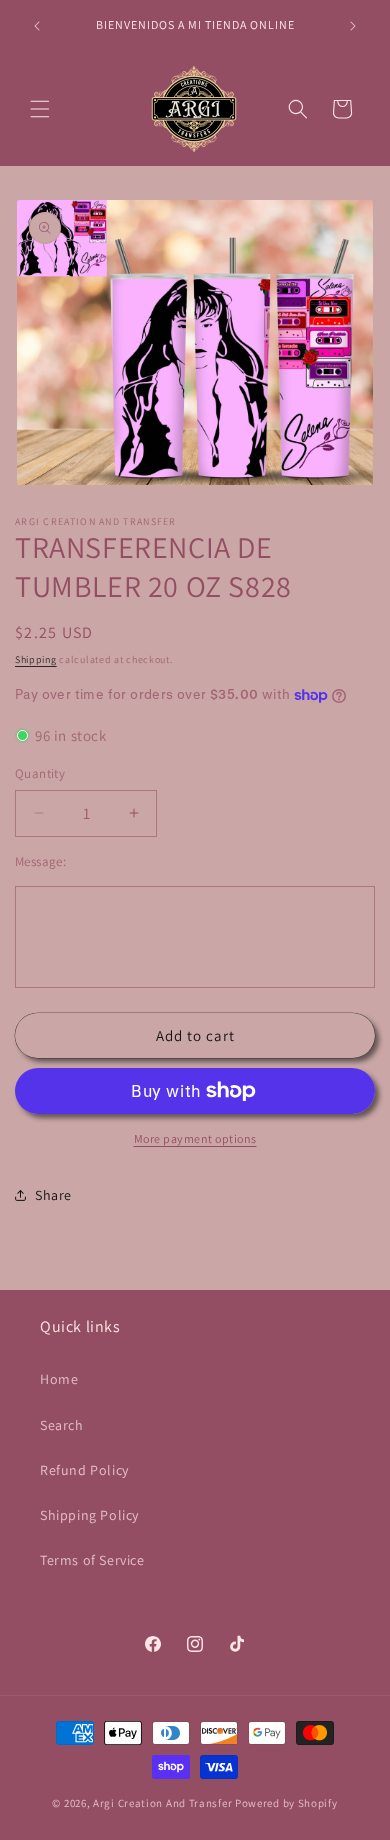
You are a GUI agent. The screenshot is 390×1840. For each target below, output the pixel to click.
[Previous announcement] (37, 26)
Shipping (36, 659)
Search (62, 1425)
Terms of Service (92, 1560)
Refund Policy (84, 1470)
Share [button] (53, 1195)
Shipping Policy (89, 1515)
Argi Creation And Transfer (164, 1803)
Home (59, 1379)
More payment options (195, 1138)
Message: (40, 861)
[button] (40, 109)
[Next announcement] (353, 26)
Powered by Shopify (286, 1803)
